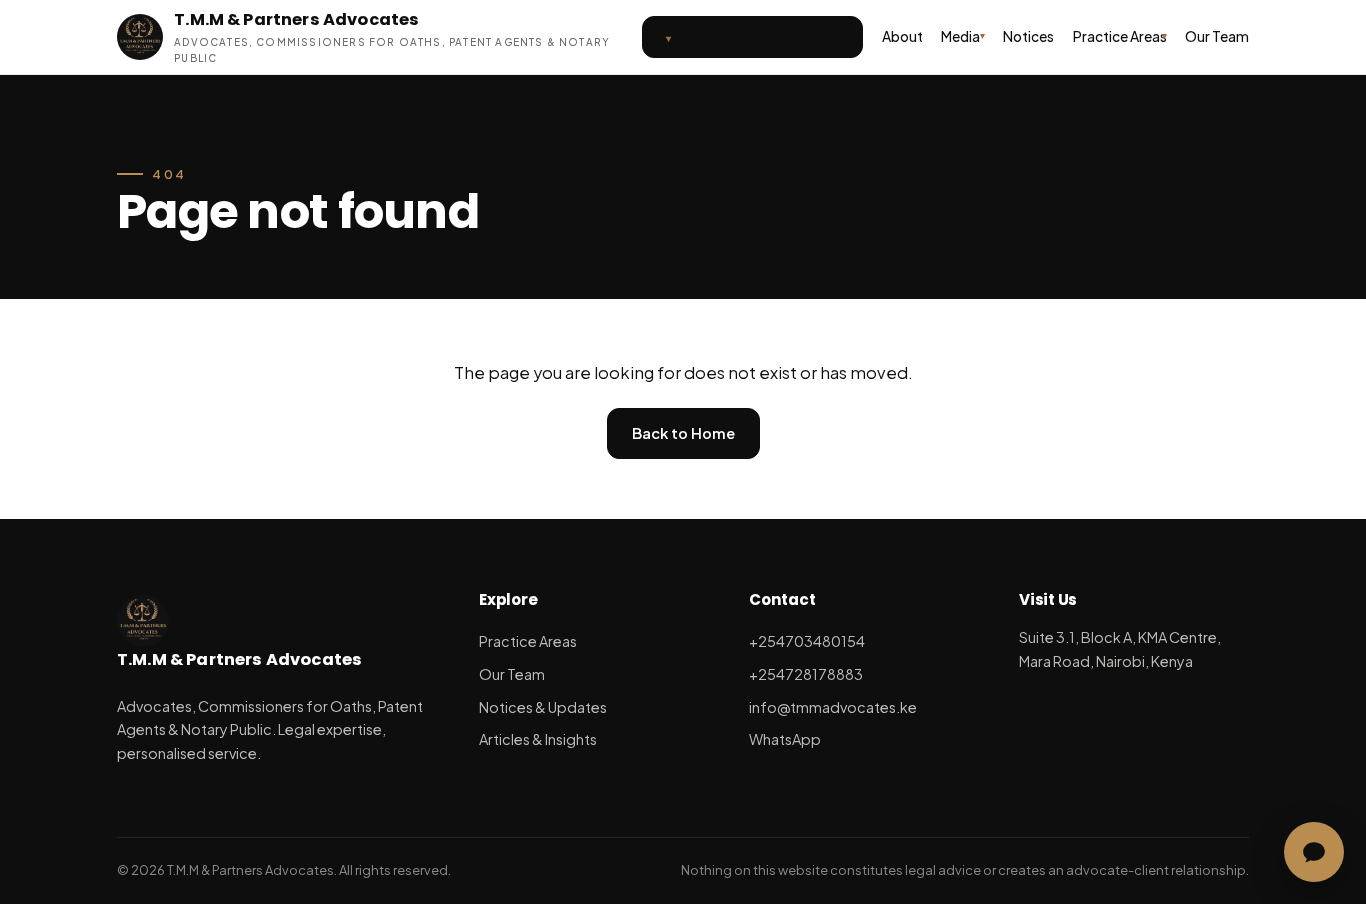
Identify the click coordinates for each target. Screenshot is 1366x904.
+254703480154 (807, 641)
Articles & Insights (538, 739)
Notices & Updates (543, 707)
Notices (1028, 36)
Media (960, 36)
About (902, 36)
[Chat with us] (1314, 852)
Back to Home (683, 433)
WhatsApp (785, 739)
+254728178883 (806, 674)
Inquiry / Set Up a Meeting (762, 36)
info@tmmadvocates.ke (833, 707)
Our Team (1217, 36)
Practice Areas (1120, 36)
